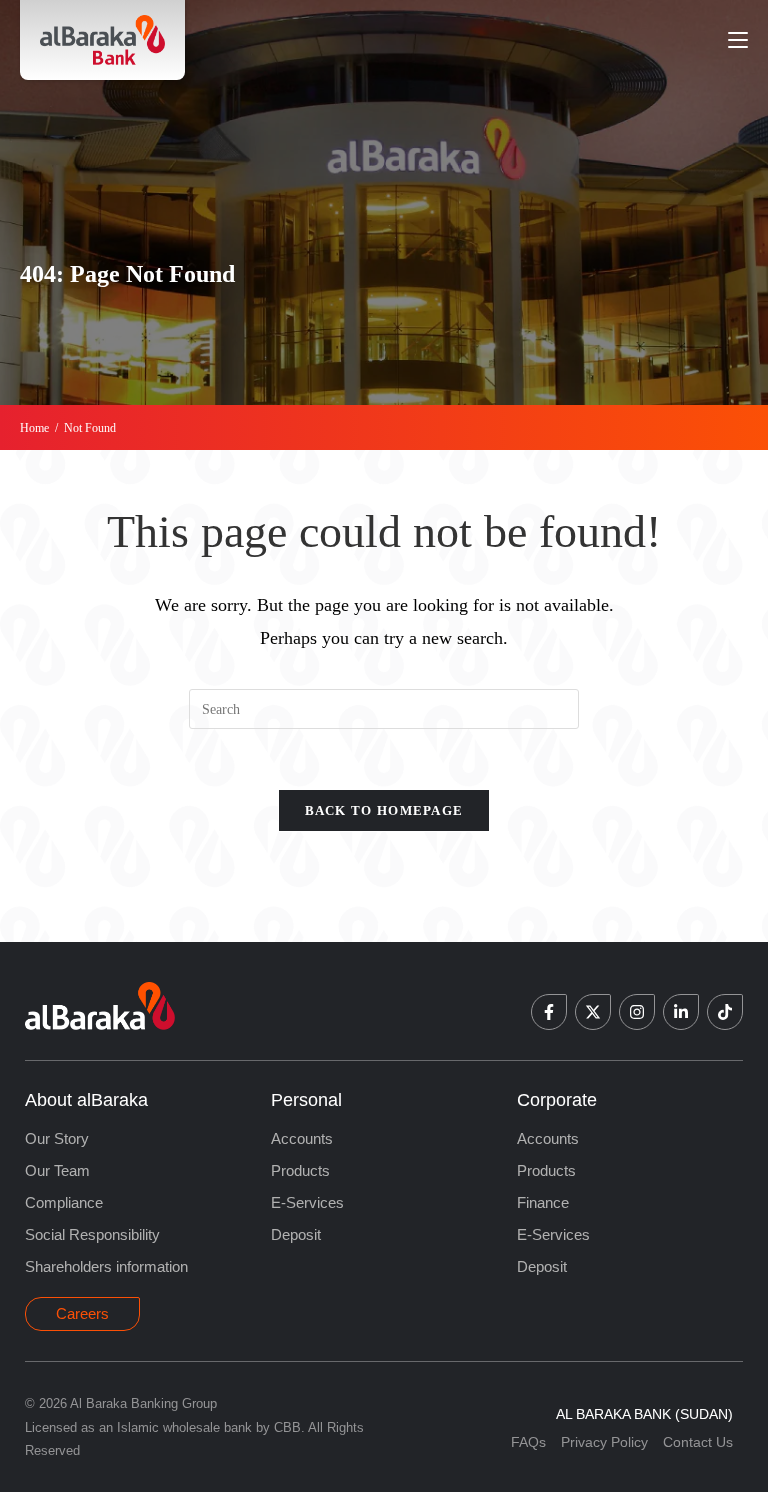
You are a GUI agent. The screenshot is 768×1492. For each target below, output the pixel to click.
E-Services (307, 1202)
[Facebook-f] (549, 1012)
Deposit (296, 1234)
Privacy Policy (604, 1442)
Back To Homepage (384, 810)
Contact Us (698, 1442)
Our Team (57, 1170)
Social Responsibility (92, 1234)
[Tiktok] (725, 1012)
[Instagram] (637, 1012)
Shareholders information (106, 1266)
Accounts (302, 1138)
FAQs (528, 1442)
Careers (82, 1313)
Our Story (57, 1138)
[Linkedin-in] (681, 1012)
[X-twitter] (593, 1012)
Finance (543, 1202)
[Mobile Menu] (738, 39)
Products (300, 1170)
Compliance (64, 1202)
